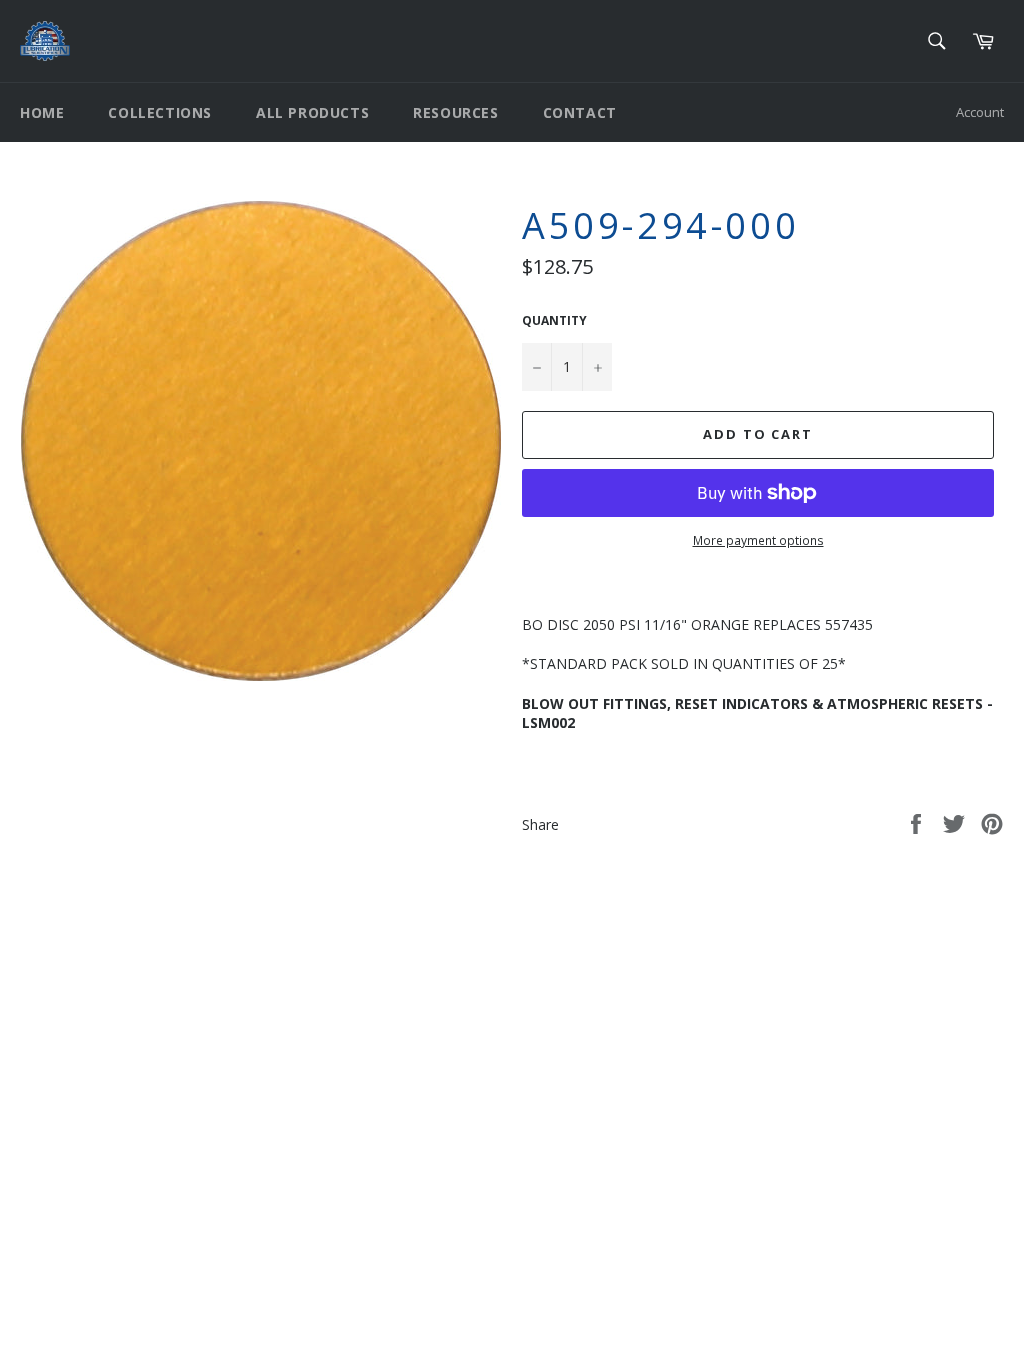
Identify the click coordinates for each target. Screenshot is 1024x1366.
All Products (312, 112)
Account (980, 112)
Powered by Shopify (269, 1071)
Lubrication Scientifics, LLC (135, 1071)
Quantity (554, 321)
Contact (580, 112)
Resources (455, 112)
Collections (160, 112)
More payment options (758, 541)
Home (42, 112)
